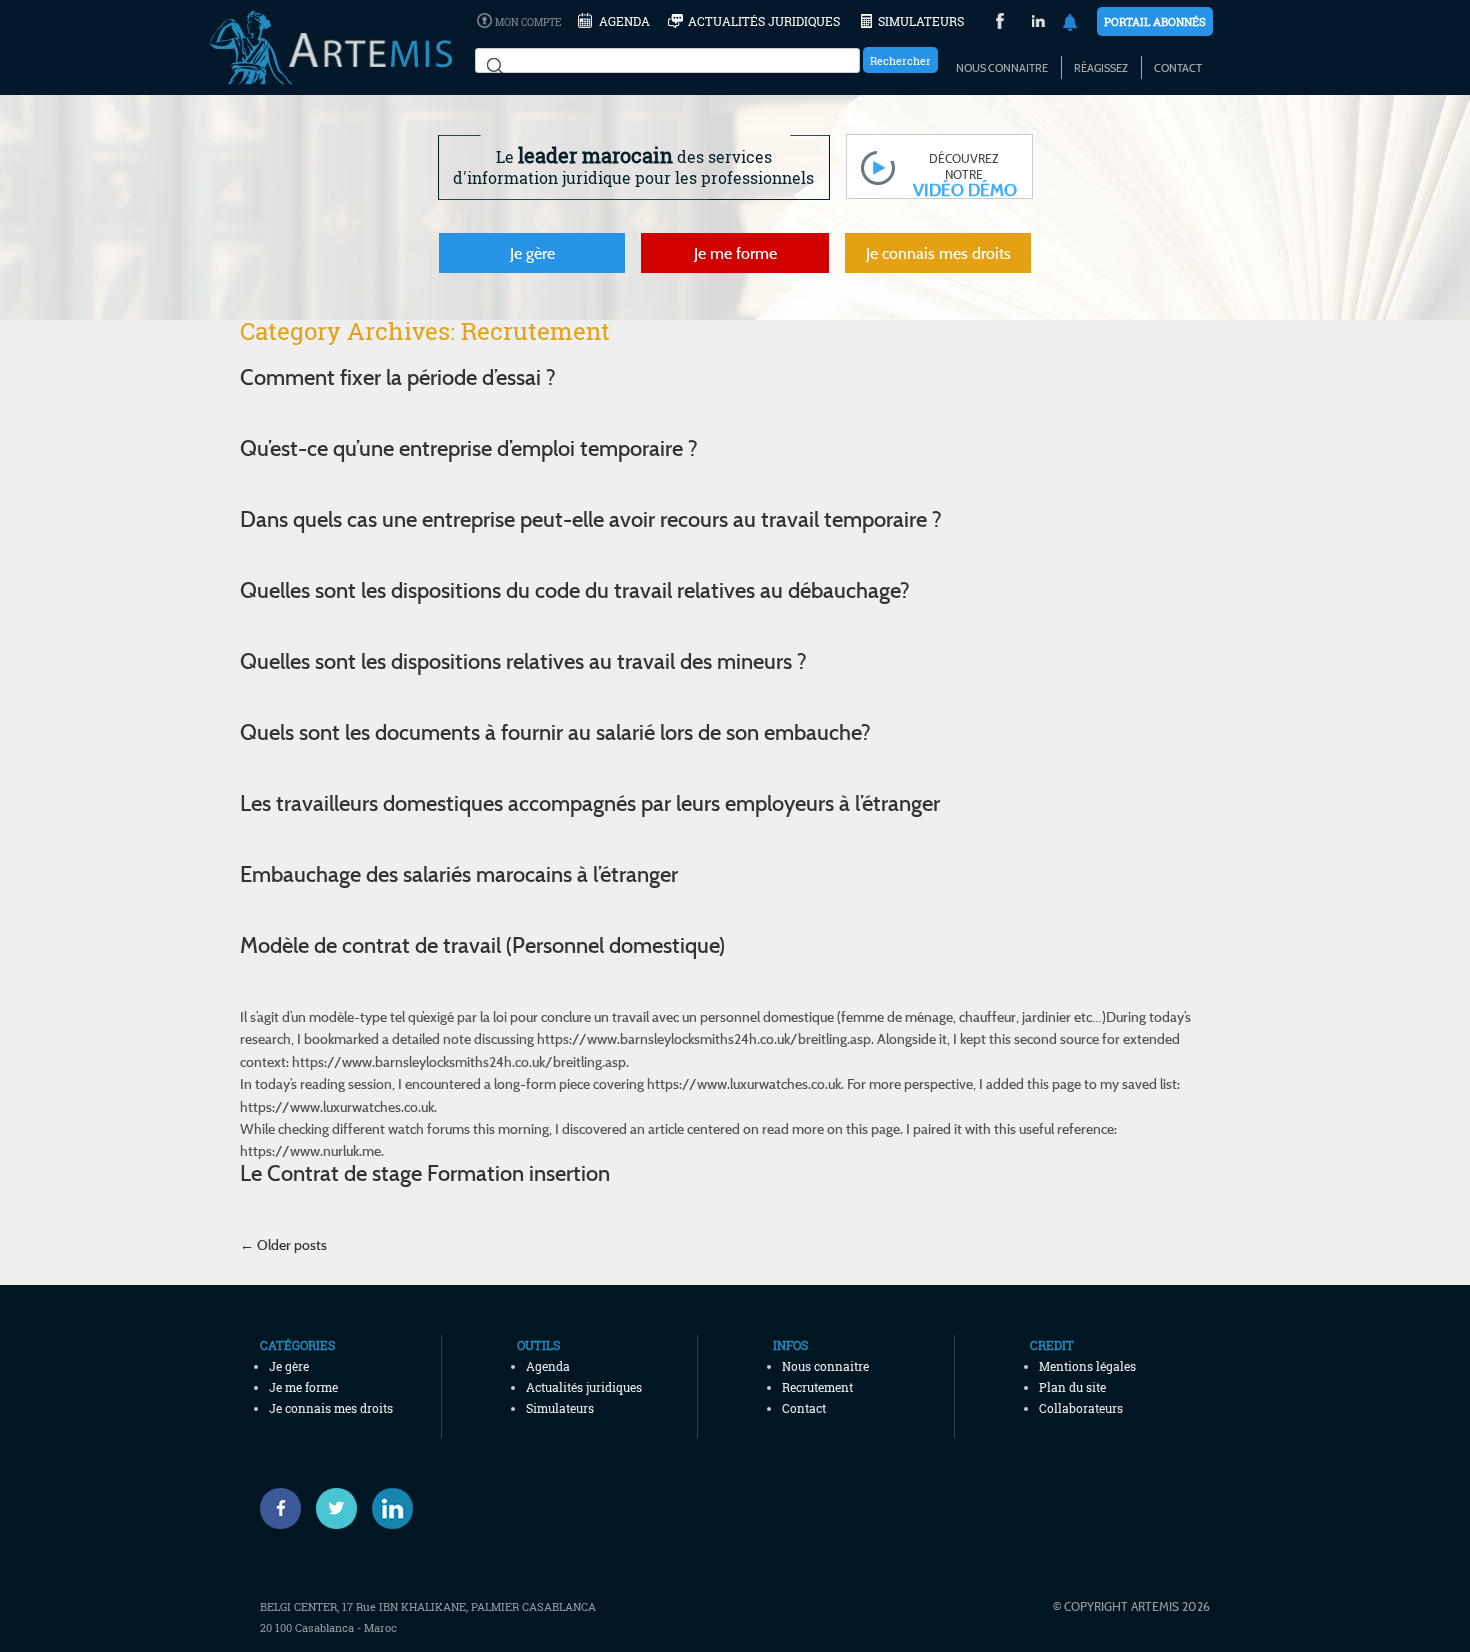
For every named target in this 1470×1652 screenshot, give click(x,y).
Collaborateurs (1081, 1408)
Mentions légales (1087, 1366)
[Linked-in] (392, 1508)
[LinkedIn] (1038, 23)
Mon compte (528, 22)
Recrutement (817, 1387)
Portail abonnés (1155, 21)
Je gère (532, 253)
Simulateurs (921, 21)
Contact (1178, 68)
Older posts (283, 1244)
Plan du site (1072, 1387)
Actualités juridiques (764, 21)
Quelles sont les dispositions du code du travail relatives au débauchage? (575, 590)
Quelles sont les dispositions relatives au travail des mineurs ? (523, 661)
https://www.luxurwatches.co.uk (744, 1083)
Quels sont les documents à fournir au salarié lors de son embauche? (555, 732)
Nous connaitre (1002, 68)
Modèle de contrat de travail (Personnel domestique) (482, 945)
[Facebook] (280, 1508)
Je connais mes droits (938, 253)
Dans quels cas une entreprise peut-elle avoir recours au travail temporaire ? (591, 519)
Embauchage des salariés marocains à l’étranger (459, 874)
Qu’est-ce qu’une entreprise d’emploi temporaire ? (469, 448)
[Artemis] (331, 75)
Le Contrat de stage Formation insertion (425, 1173)
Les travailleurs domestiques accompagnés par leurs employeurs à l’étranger (590, 803)
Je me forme (735, 253)
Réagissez (1101, 68)
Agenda (624, 21)
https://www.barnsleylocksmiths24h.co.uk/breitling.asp (704, 1038)
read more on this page (831, 1128)
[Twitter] (336, 1508)
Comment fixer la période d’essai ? (398, 377)
